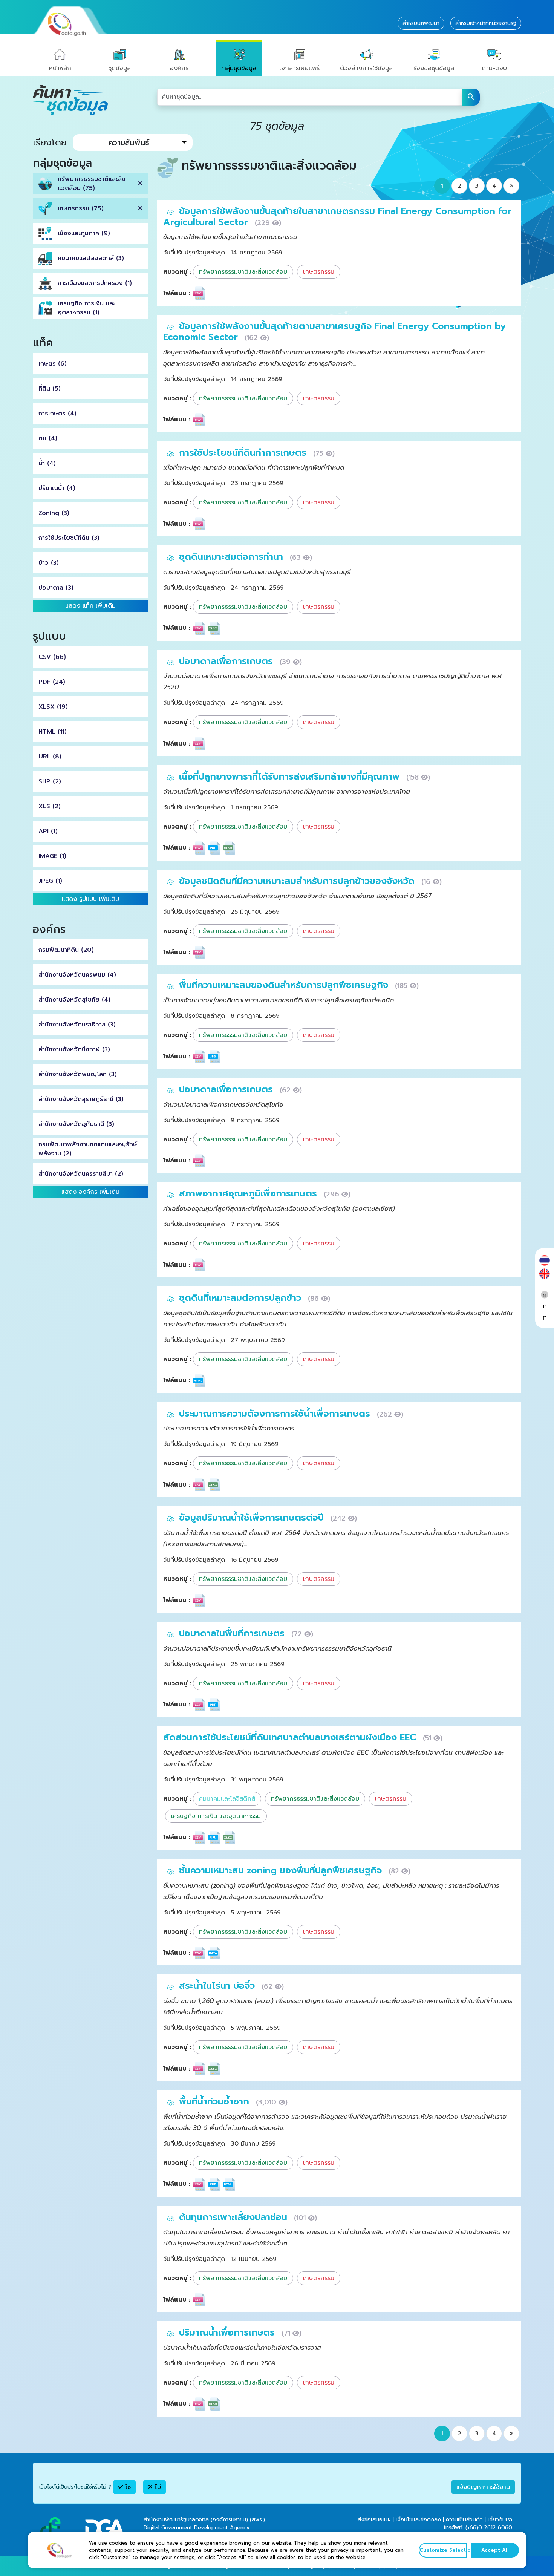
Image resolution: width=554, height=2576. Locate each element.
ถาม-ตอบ (494, 68)
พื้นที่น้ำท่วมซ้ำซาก (216, 2101)
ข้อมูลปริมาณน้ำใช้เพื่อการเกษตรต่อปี (253, 1518)
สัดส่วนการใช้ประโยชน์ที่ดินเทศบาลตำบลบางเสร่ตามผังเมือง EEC (291, 1737)
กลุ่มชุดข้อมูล (239, 68)
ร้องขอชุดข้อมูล (434, 68)
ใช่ (127, 2487)
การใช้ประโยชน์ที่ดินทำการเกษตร (244, 453)
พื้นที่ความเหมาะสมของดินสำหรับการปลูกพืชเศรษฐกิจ (285, 985)
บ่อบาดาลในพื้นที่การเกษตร (233, 1633)
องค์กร (179, 68)
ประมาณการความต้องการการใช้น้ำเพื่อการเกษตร (276, 1414)
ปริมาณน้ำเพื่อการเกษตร (228, 2332)
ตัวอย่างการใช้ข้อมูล (366, 68)
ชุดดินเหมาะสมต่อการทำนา (233, 557)
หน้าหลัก (60, 68)
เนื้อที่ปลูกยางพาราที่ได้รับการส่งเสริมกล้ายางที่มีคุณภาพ (291, 776)
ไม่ (157, 2487)
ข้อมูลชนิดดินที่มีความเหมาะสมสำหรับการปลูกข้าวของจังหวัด (298, 881)
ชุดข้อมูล (119, 68)
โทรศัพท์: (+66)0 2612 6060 (478, 2528)
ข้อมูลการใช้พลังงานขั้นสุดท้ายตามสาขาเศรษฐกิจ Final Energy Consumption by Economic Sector (334, 332)
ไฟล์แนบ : (177, 293)
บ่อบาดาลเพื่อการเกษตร (227, 661)
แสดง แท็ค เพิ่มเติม (90, 606)
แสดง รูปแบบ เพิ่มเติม (90, 899)
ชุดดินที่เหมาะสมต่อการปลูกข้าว (242, 1298)
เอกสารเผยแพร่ (299, 68)
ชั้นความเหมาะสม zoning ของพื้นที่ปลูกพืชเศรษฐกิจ (282, 1870)
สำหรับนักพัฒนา (421, 23)
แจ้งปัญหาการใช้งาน (483, 2487)
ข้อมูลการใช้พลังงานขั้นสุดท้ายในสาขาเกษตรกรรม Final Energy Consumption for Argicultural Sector (337, 217)
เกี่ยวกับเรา (500, 2520)
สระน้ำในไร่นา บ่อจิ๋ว (218, 1986)
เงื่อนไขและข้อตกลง (418, 2520)
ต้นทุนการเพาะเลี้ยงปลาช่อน (235, 2217)
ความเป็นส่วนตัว (464, 2520)
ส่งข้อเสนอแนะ (374, 2520)
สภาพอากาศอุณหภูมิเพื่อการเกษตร (249, 1193)
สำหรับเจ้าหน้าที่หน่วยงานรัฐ (486, 23)
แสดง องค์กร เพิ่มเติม (90, 1192)
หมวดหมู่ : (177, 272)
